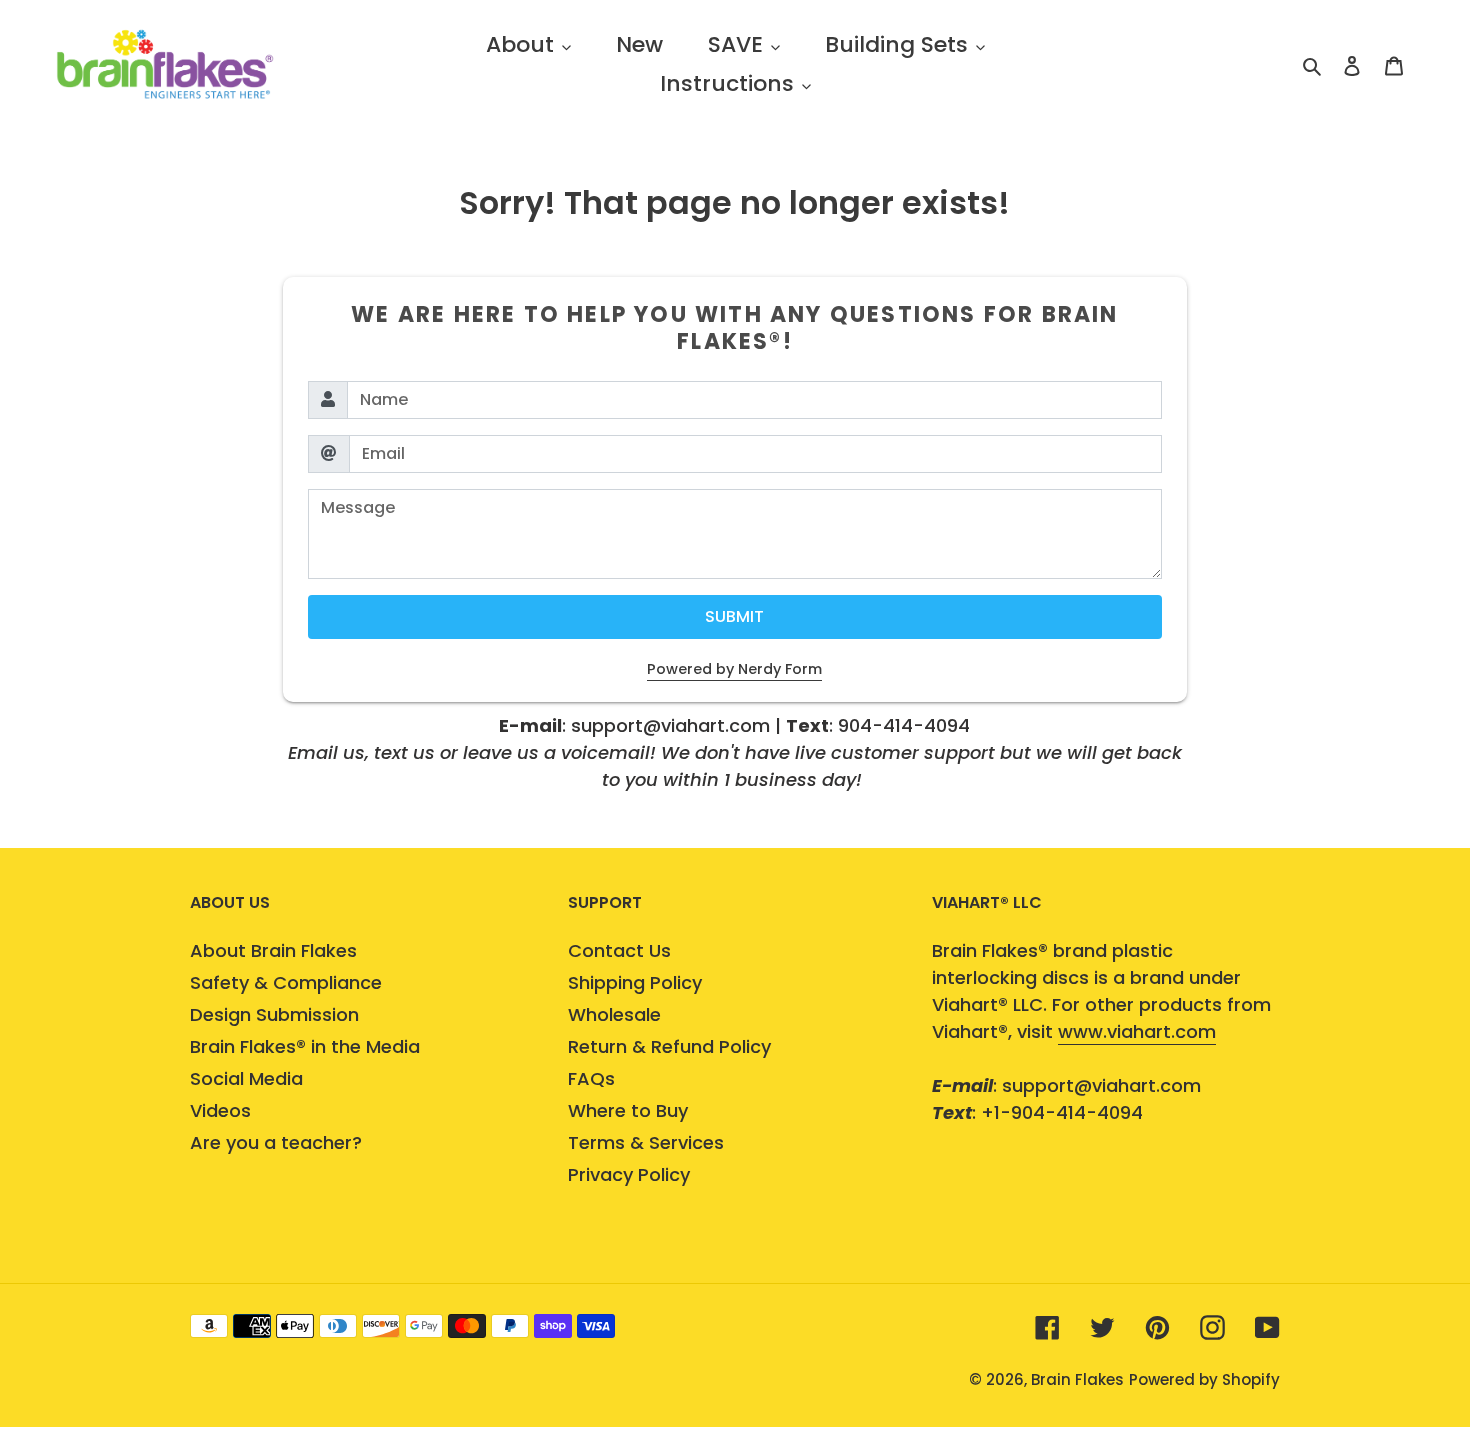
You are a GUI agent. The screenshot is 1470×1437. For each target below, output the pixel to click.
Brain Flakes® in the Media (305, 1046)
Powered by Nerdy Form (734, 669)
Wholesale (614, 1014)
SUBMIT (734, 616)
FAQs (591, 1078)
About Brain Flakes (273, 950)
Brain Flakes (1077, 1379)
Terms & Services (646, 1142)
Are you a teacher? (276, 1142)
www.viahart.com (1137, 1031)
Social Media (246, 1078)
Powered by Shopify (1204, 1379)
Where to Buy (628, 1110)
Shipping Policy (635, 982)
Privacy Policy (629, 1174)
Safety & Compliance (286, 982)
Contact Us (619, 950)
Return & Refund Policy (669, 1046)
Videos (220, 1110)
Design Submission (274, 1014)
